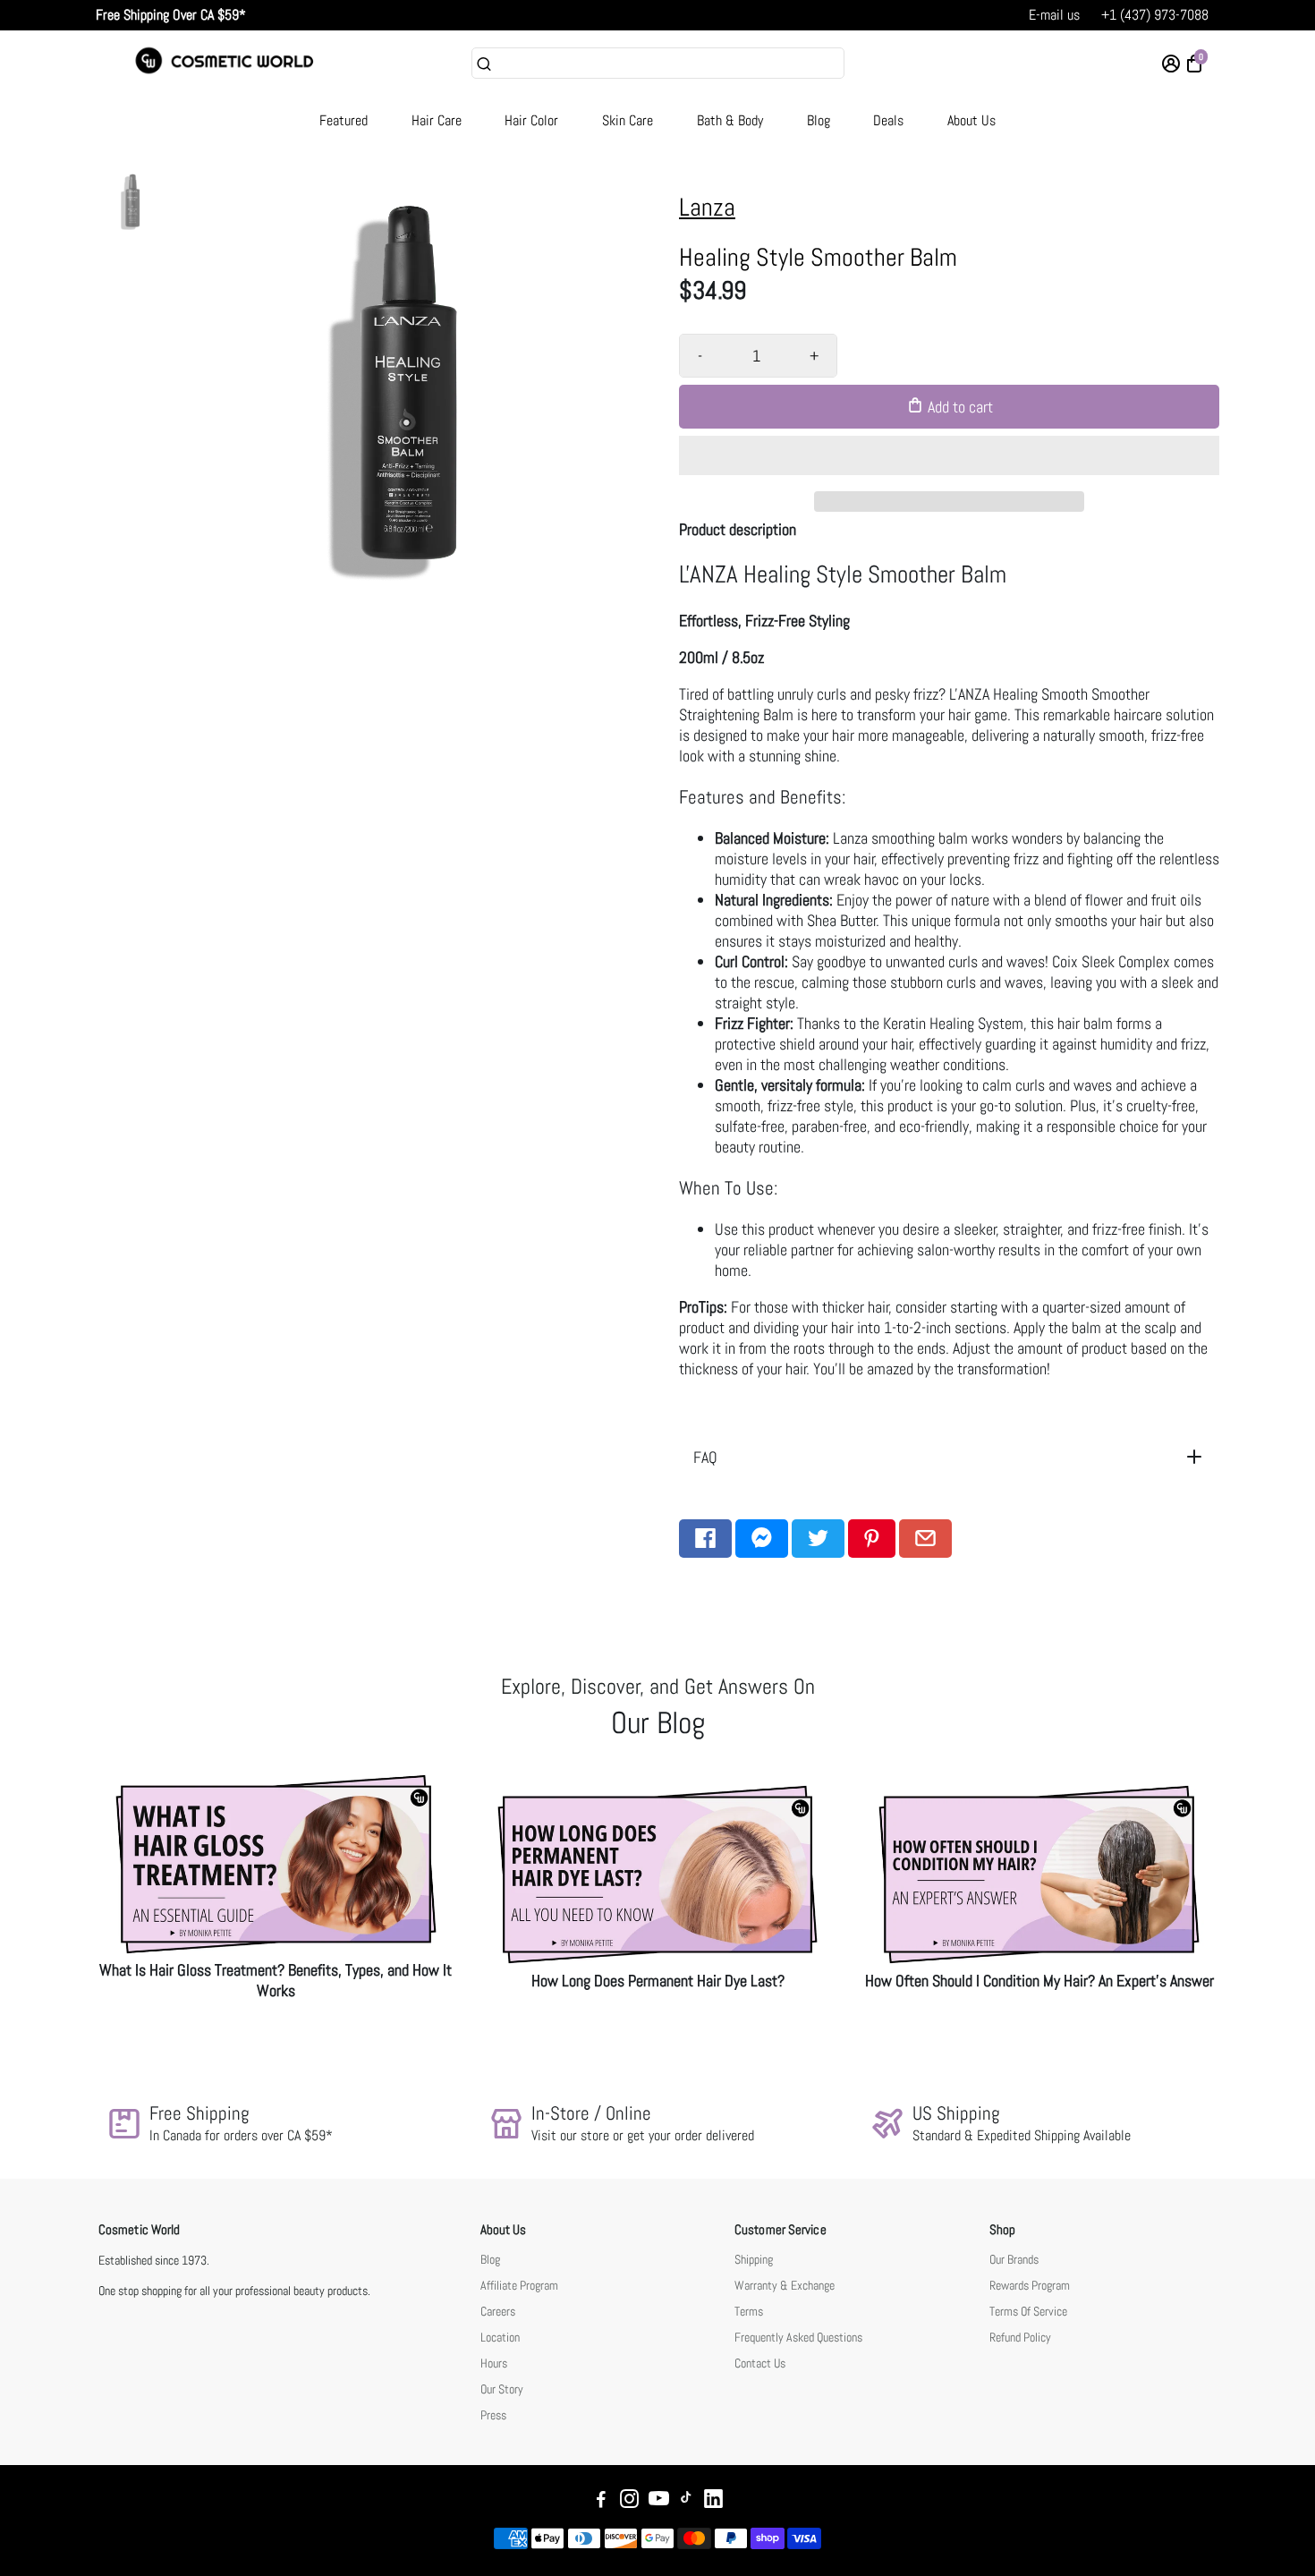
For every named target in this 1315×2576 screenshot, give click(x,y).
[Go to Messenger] (762, 1539)
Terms (749, 2312)
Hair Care (437, 120)
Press (493, 2415)
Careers (498, 2312)
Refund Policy (1020, 2338)
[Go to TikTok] (686, 2501)
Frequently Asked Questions (798, 2338)
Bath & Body (730, 120)
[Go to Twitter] (818, 1539)
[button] (949, 455)
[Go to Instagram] (629, 2501)
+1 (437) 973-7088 (1155, 15)
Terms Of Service (1028, 2312)
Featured (344, 120)
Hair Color (531, 120)
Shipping (754, 2260)
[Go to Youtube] (659, 2501)
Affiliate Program (519, 2286)
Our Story (502, 2389)
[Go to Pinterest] (872, 1539)
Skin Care (628, 120)
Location (500, 2338)
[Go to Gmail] (925, 1539)
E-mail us (1054, 15)
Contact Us (760, 2363)
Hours (494, 2363)
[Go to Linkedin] (713, 2501)
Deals (888, 120)
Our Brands (1014, 2260)
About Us (971, 120)
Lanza (707, 207)
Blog (819, 120)
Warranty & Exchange (785, 2286)
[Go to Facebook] (705, 1539)
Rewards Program (1030, 2286)
